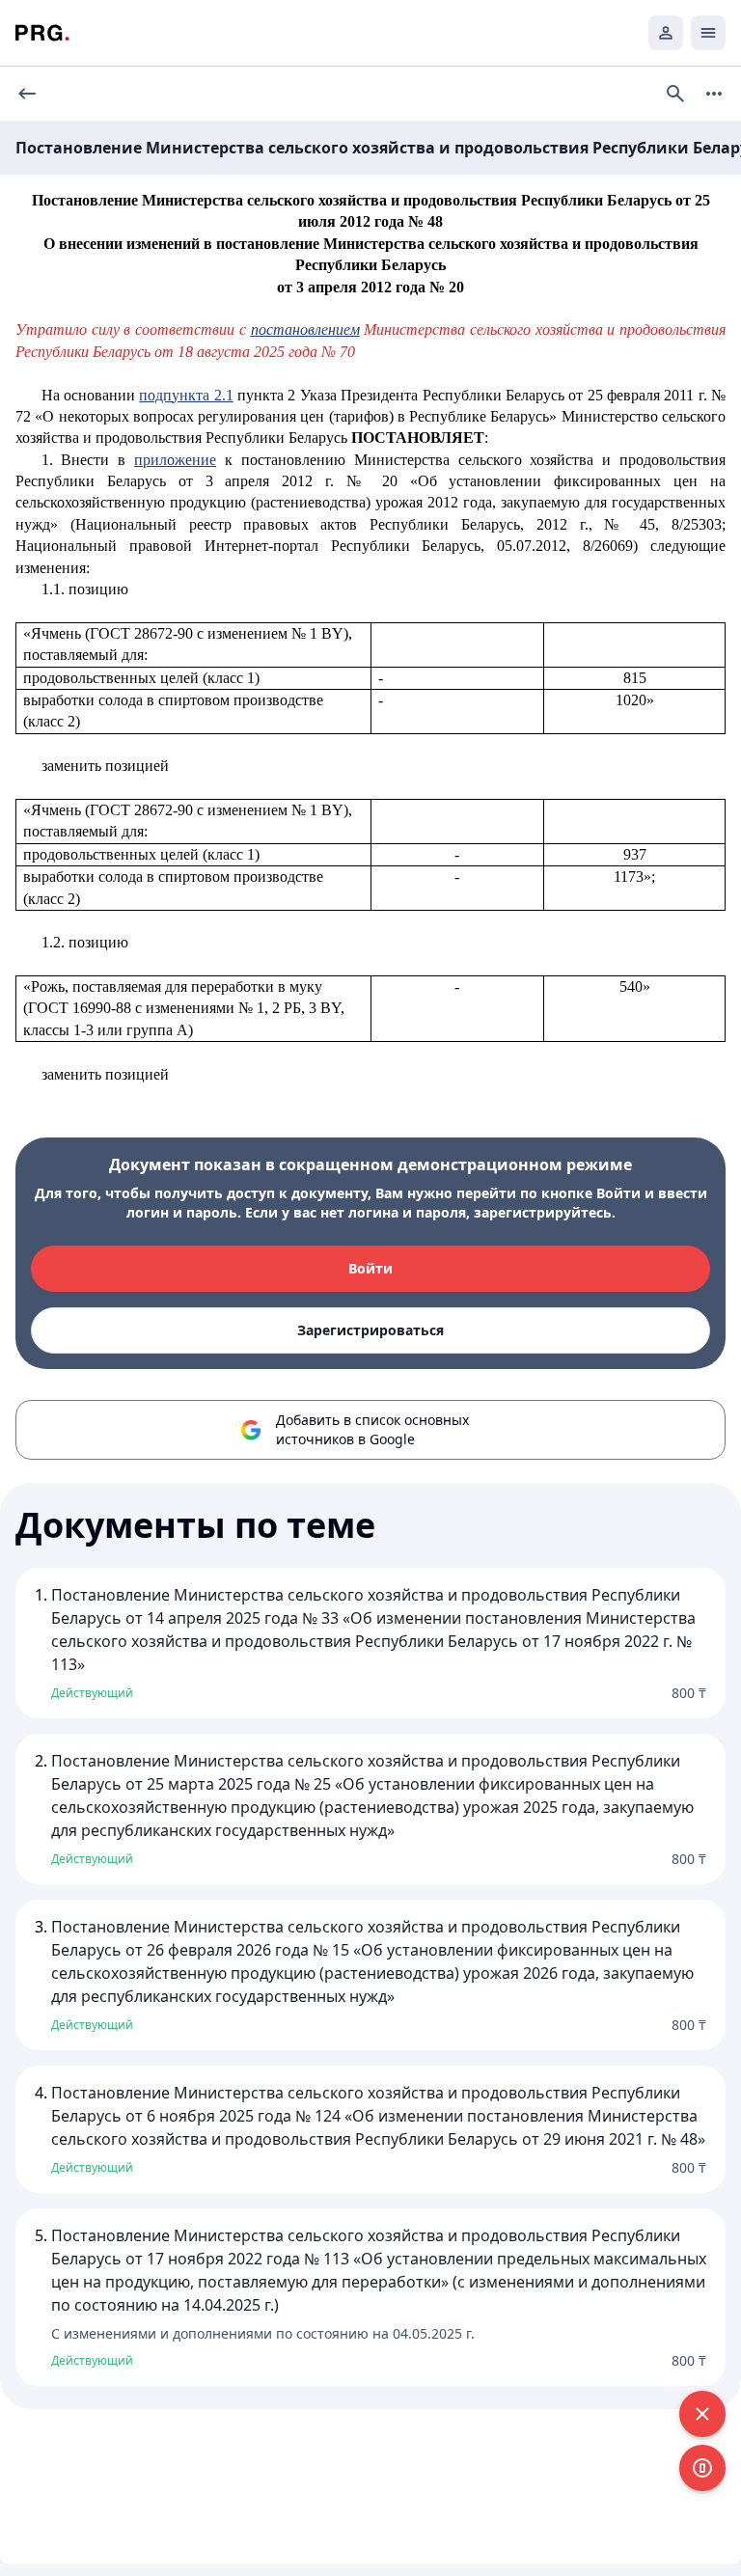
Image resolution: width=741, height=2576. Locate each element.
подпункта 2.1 (186, 395)
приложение (175, 460)
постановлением (305, 329)
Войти (370, 1268)
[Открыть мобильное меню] (708, 33)
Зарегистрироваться (370, 1330)
